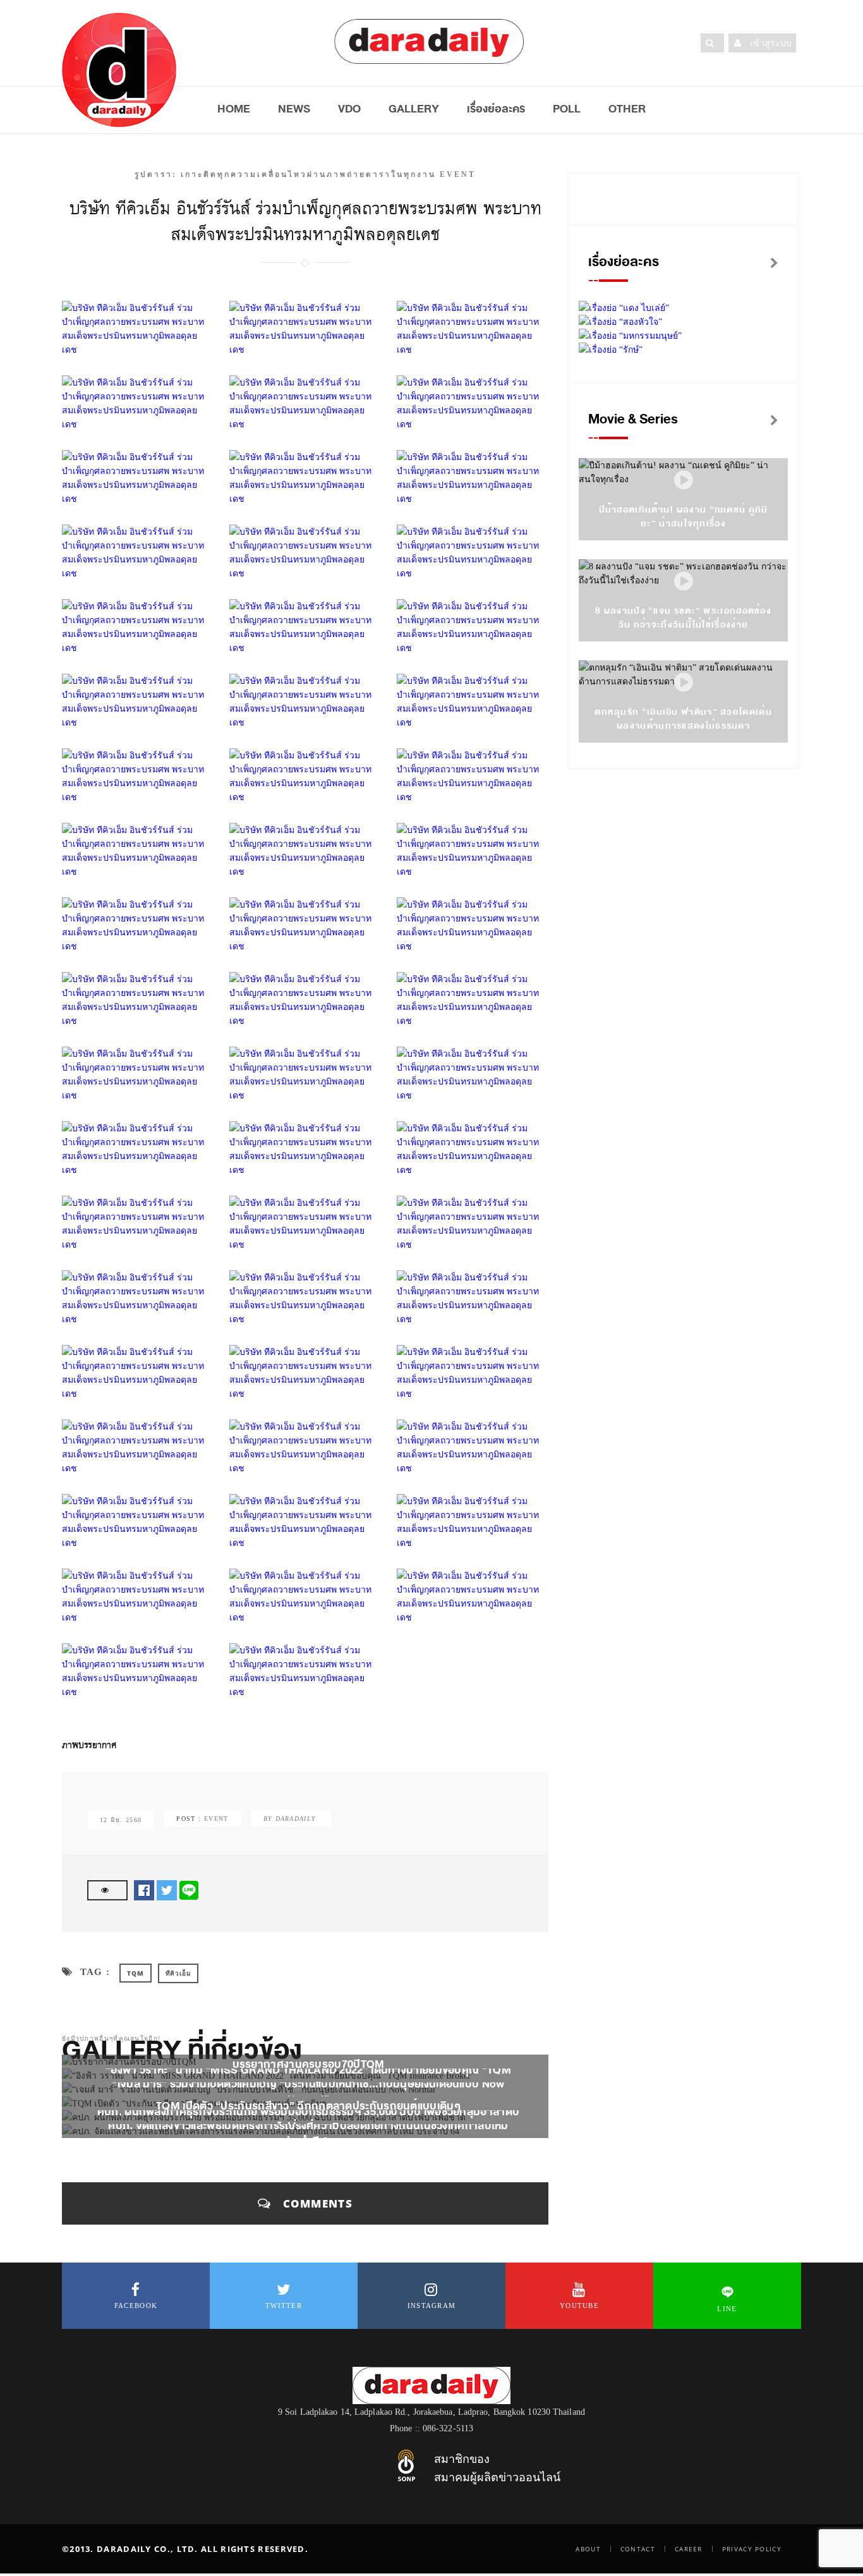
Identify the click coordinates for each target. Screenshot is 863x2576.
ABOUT (588, 2549)
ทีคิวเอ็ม (178, 1973)
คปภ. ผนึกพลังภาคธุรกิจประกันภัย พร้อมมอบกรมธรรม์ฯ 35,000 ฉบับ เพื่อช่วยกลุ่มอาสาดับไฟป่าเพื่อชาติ (308, 2120)
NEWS (294, 109)
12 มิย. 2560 (121, 1820)
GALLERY (414, 109)
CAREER (689, 2549)
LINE (727, 2309)
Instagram (432, 2306)
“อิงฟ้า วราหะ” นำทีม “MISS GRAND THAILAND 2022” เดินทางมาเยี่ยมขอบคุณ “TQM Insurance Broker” (308, 2078)
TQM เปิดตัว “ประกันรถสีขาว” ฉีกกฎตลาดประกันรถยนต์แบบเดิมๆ (308, 2106)
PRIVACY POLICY (752, 2549)
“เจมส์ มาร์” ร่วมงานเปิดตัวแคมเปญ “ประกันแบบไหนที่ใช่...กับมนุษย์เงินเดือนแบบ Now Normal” (308, 2092)
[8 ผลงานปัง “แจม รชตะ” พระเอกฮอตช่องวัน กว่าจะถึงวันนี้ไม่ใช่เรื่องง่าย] (684, 582)
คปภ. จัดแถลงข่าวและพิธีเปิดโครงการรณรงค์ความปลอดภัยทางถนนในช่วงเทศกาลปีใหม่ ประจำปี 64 (308, 2134)
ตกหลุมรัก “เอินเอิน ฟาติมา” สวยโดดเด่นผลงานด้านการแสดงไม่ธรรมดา (683, 719)
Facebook (136, 2306)
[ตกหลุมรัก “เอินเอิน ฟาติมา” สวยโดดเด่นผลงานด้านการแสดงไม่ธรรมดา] (684, 683)
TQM (135, 1973)
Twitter (284, 2306)
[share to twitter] (167, 1890)
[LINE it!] (189, 1890)
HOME (234, 109)
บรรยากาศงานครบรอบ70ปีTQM (309, 2064)
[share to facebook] (144, 1890)
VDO (349, 109)
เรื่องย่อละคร (496, 109)
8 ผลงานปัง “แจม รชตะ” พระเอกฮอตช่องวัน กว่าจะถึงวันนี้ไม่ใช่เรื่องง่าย (683, 618)
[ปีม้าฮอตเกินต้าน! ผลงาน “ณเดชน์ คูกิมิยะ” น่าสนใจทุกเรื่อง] (684, 481)
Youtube (579, 2306)
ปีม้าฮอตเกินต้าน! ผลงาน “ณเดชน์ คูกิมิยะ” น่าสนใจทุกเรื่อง (684, 517)
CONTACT (638, 2549)
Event (216, 1819)
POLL (567, 109)
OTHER (627, 109)
